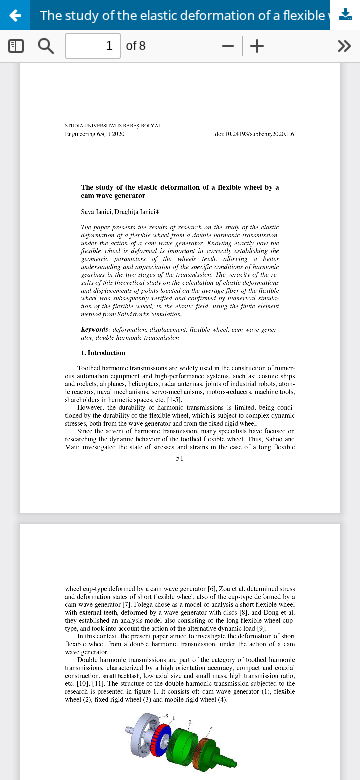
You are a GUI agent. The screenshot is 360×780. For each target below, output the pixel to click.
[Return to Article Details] (15, 15)
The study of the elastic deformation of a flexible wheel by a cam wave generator (200, 15)
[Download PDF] (345, 15)
